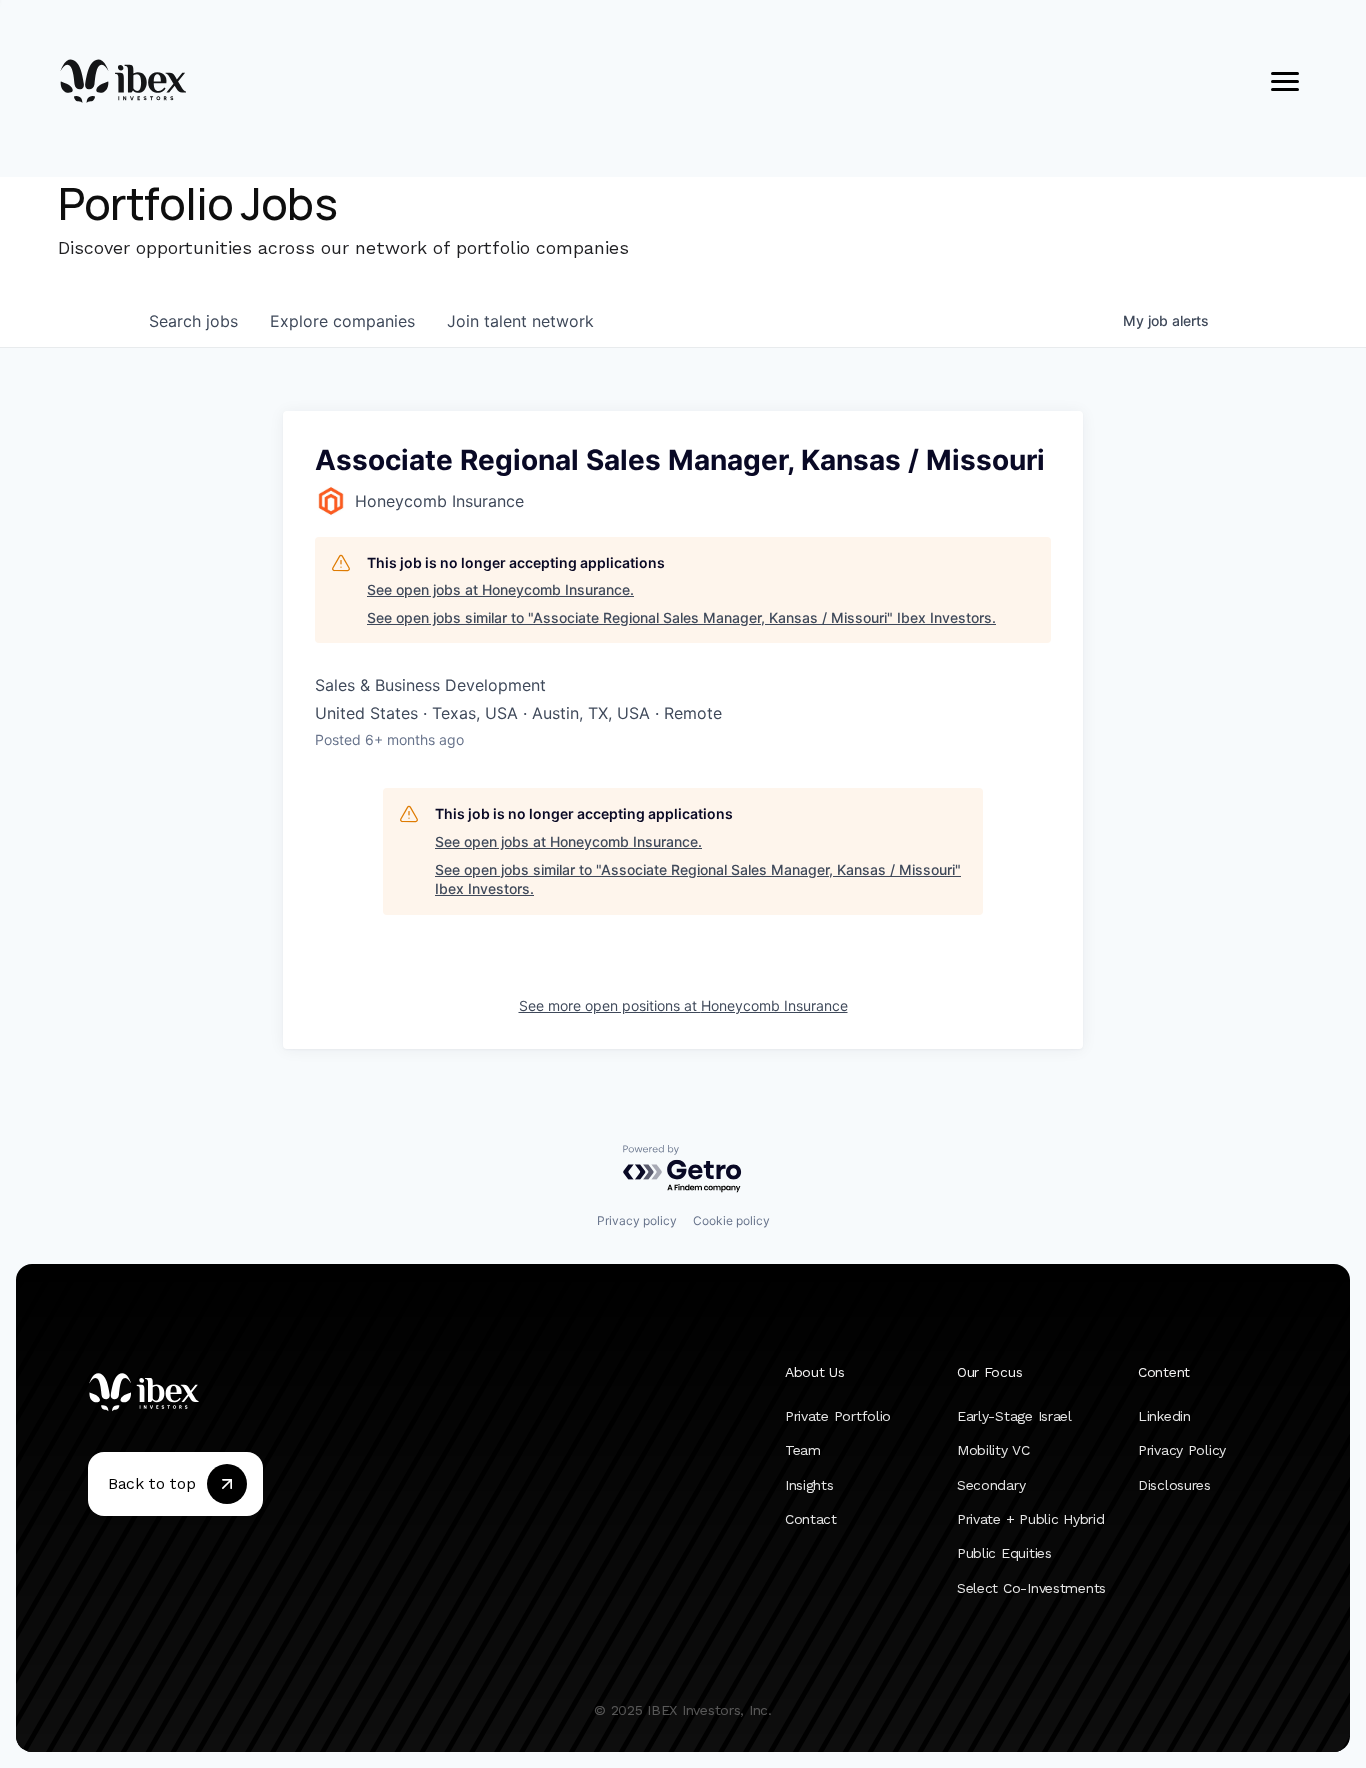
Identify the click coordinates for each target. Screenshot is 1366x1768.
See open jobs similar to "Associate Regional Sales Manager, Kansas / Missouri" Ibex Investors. (681, 617)
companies (342, 321)
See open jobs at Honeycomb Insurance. (500, 589)
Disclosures (1174, 1485)
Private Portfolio (838, 1416)
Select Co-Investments (1031, 1588)
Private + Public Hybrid (1031, 1519)
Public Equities (1004, 1554)
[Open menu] (1285, 81)
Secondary (991, 1485)
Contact (811, 1519)
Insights (809, 1485)
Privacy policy (637, 1220)
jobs (193, 321)
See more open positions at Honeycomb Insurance (683, 1005)
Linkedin (1164, 1416)
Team (803, 1451)
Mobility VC (993, 1451)
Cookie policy (731, 1220)
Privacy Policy (1182, 1451)
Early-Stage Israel (1014, 1416)
